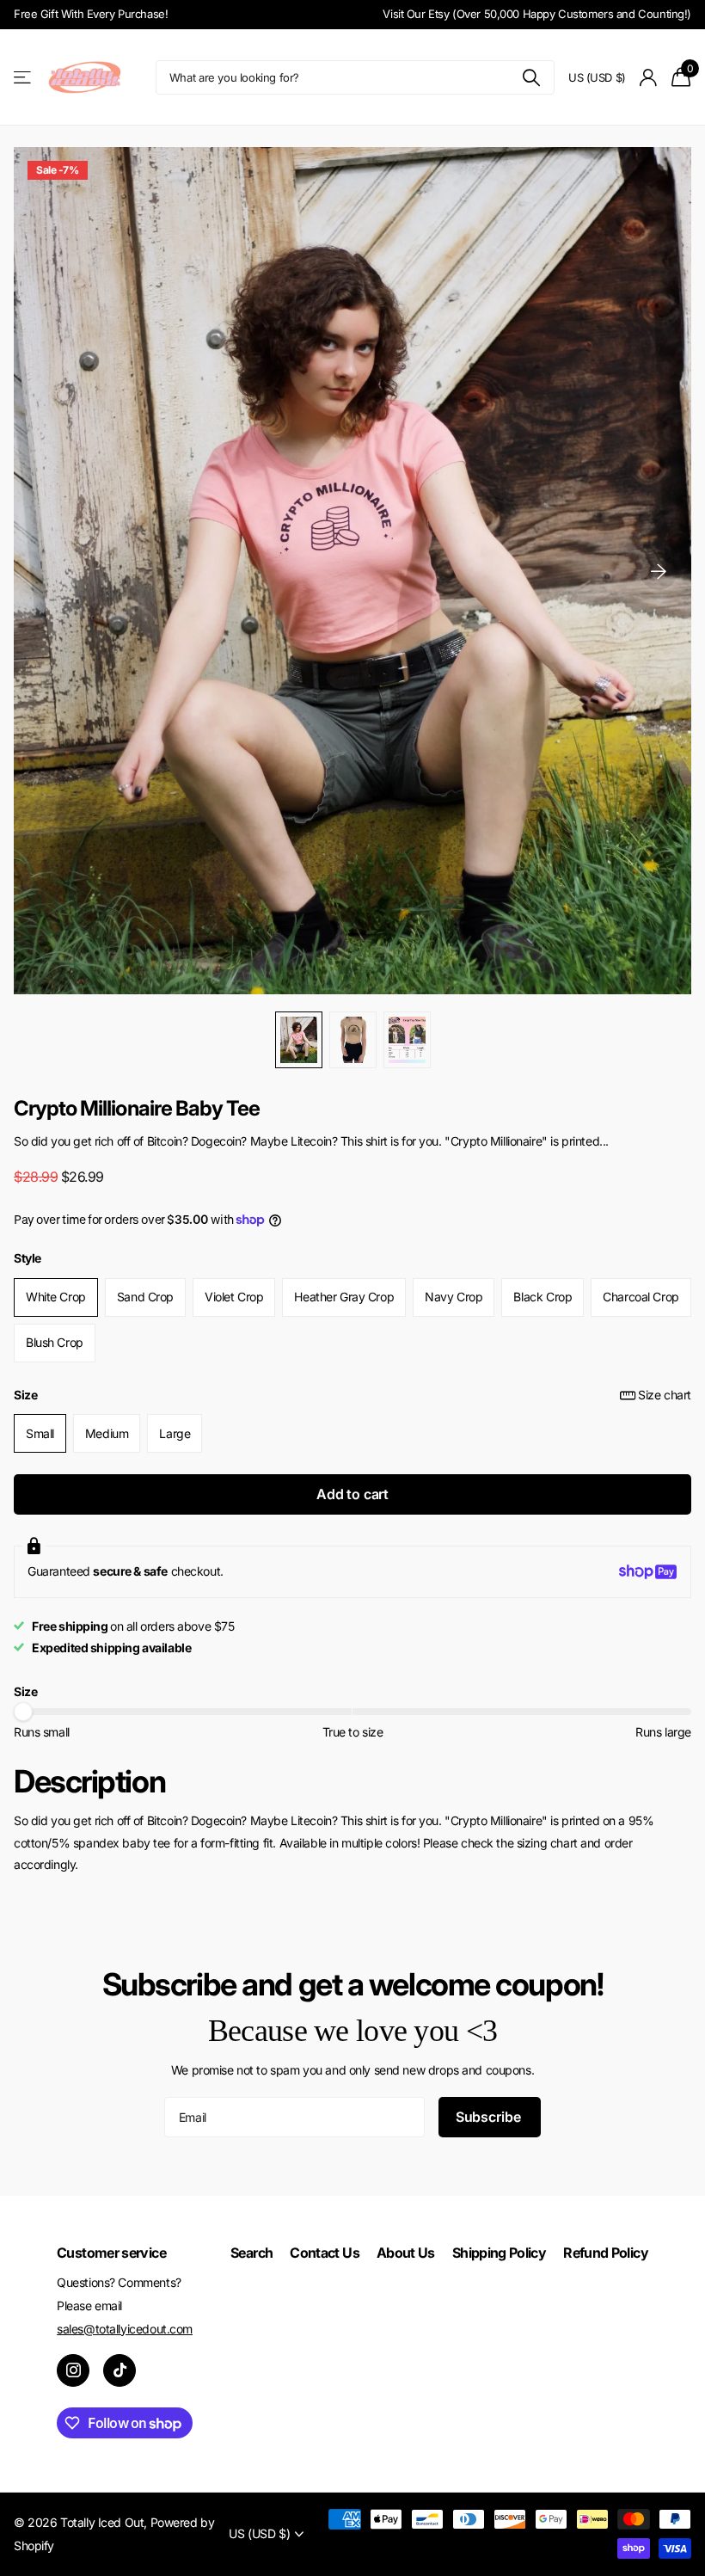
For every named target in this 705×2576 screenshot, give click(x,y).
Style (28, 1258)
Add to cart (352, 1494)
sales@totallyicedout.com (125, 2329)
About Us (406, 2253)
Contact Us (325, 2253)
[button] (659, 571)
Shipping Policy (499, 2253)
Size (352, 1395)
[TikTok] (120, 2370)
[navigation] (299, 1040)
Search (251, 2253)
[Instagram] (73, 2370)
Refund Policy (606, 2253)
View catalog (24, 78)
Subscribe (490, 2117)
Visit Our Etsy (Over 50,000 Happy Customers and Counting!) (537, 14)
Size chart (665, 1395)
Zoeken (531, 77)
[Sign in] (649, 78)
